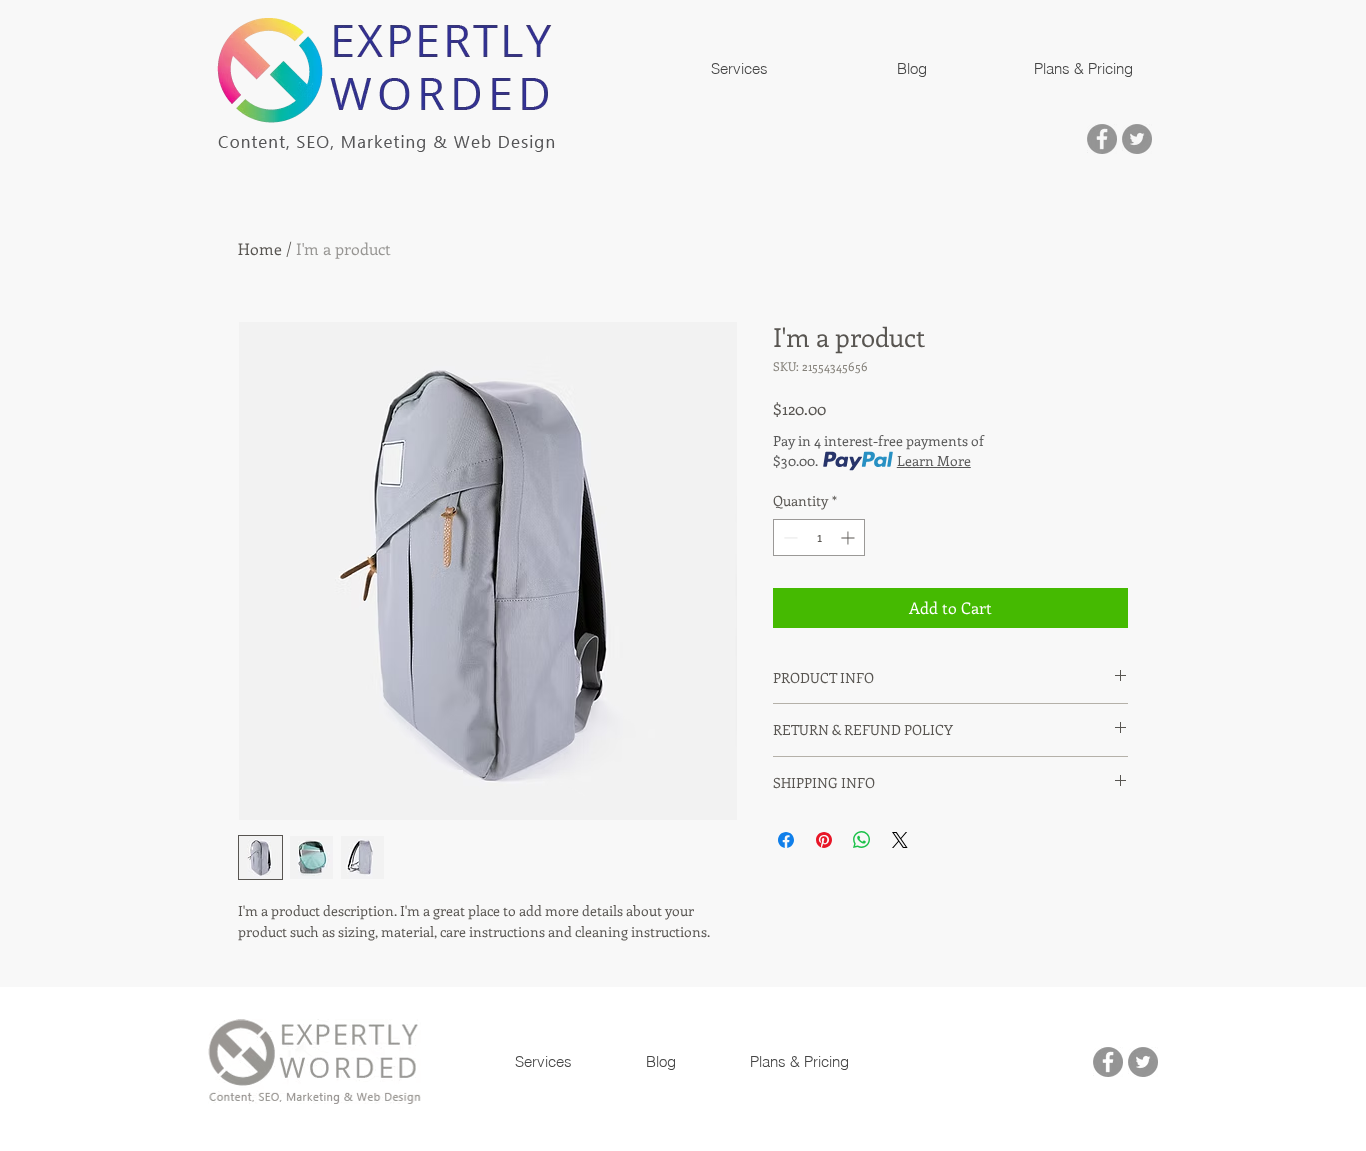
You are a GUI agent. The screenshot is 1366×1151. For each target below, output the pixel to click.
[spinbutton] (819, 537)
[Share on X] (900, 840)
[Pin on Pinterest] (824, 840)
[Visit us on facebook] (1102, 139)
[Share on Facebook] (786, 840)
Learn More (934, 460)
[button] (739, 69)
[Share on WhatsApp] (862, 840)
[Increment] (849, 537)
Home (260, 248)
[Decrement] (788, 537)
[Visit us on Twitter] (1137, 139)
